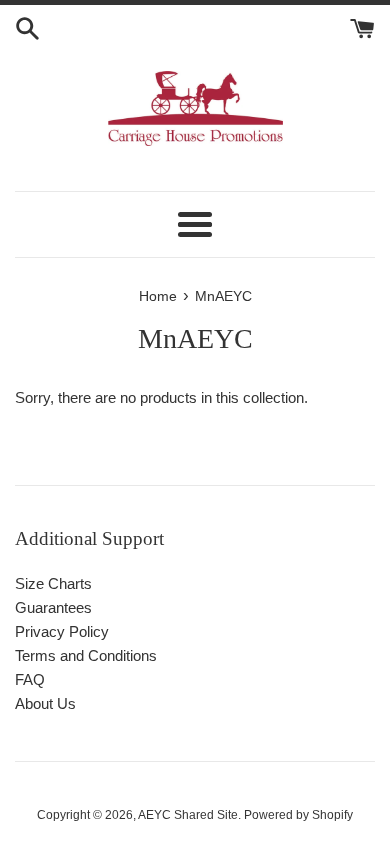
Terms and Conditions (86, 655)
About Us (45, 703)
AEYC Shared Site (188, 815)
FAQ (30, 679)
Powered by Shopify (298, 815)
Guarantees (53, 607)
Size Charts (53, 583)
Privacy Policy (62, 631)
